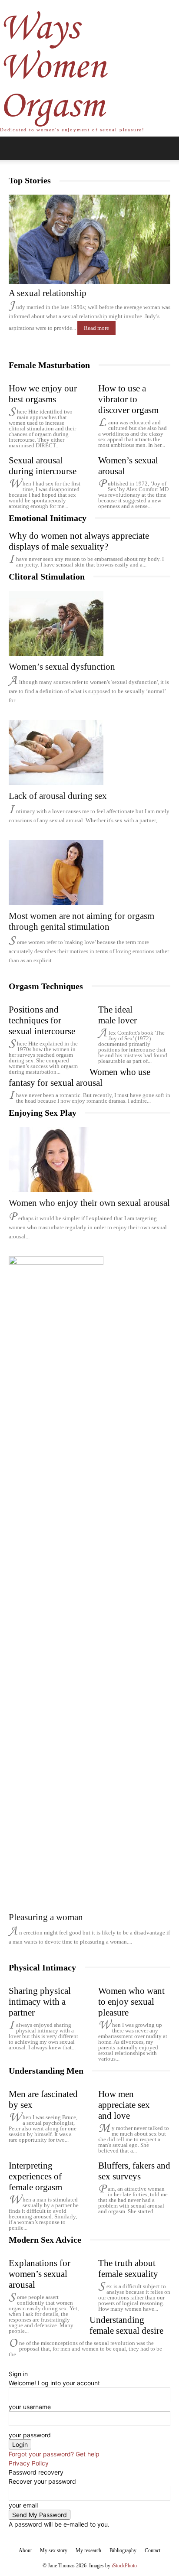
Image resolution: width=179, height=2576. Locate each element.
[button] (15, 148)
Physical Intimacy (42, 1967)
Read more (96, 328)
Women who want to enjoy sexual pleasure (131, 2002)
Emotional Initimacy (48, 518)
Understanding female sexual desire (126, 2325)
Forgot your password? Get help (54, 2454)
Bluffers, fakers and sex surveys (134, 2171)
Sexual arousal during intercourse (43, 466)
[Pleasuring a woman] (89, 1581)
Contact (152, 2550)
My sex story (54, 2550)
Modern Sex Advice (45, 2240)
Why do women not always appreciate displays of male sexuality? (79, 541)
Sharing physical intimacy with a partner (40, 2002)
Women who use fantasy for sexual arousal (80, 1077)
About (25, 2550)
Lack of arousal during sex (58, 796)
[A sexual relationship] (89, 239)
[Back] (11, 2365)
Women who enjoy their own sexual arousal (89, 1203)
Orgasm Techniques (46, 986)
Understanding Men (46, 2071)
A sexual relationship (48, 293)
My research (88, 2550)
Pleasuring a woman (46, 1917)
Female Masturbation (49, 365)
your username (30, 2407)
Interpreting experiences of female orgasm (35, 2176)
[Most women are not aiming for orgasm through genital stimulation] (89, 873)
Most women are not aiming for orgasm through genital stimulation (81, 921)
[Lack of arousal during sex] (89, 752)
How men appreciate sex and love (124, 2105)
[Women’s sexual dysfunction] (89, 623)
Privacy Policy (29, 2463)
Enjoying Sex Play (43, 1113)
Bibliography (123, 2550)
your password (30, 2435)
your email (23, 2505)
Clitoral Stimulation (47, 576)
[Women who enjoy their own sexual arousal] (89, 1159)
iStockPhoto (124, 2566)
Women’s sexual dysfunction (62, 667)
